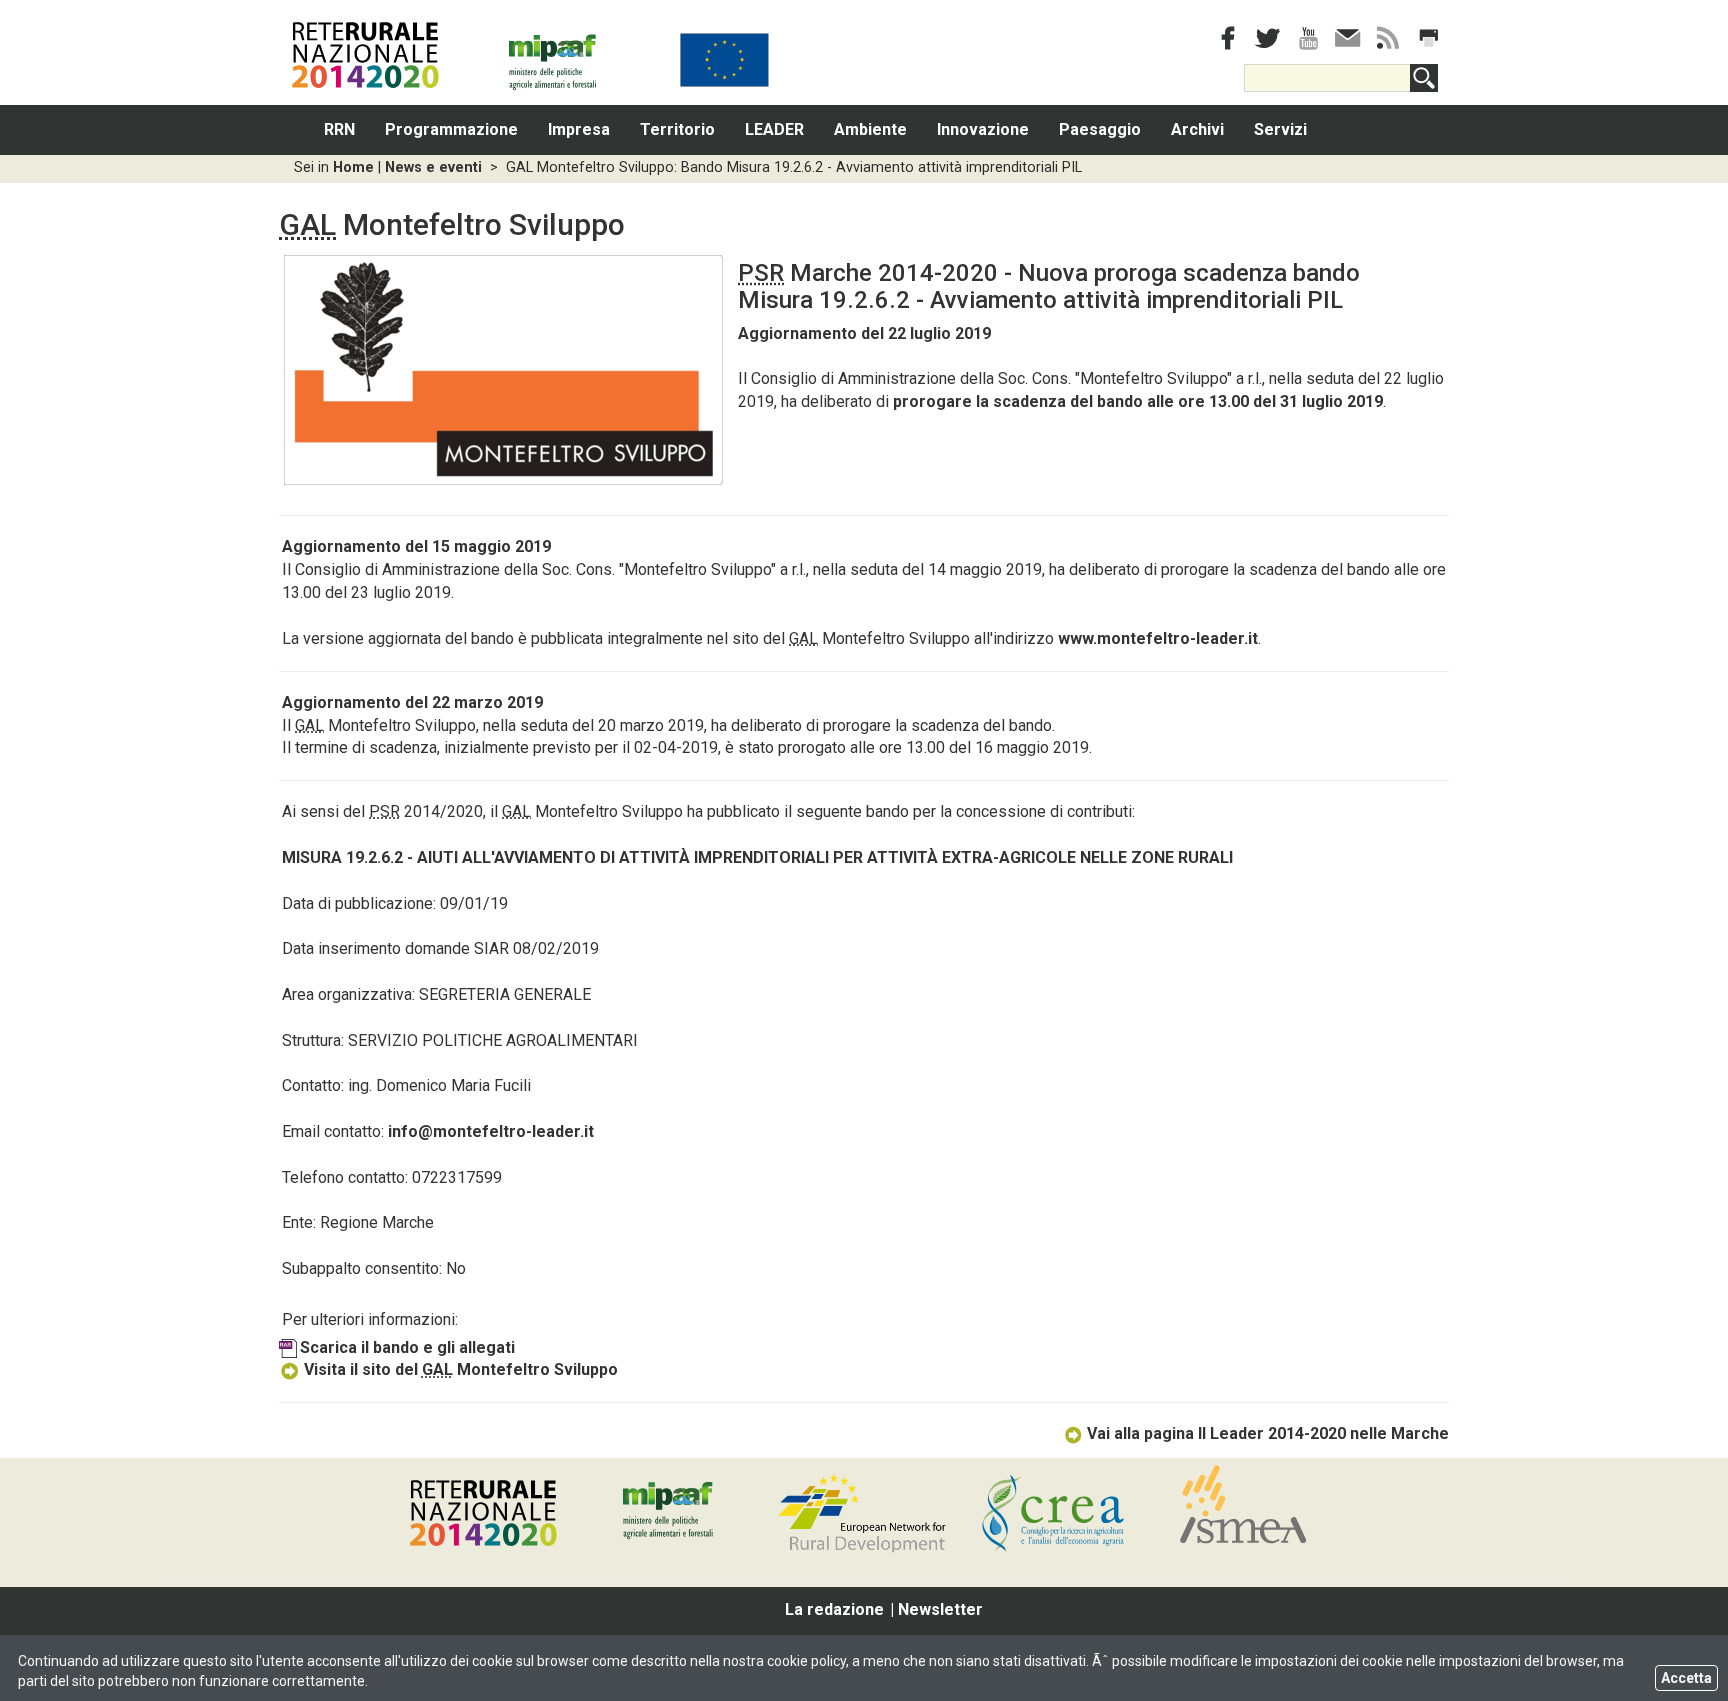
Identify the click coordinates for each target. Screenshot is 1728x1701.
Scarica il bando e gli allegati (407, 1347)
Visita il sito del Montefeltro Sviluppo (461, 1369)
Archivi (1197, 129)
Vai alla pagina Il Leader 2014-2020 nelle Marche (1268, 1433)
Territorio (677, 129)
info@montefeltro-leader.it (491, 1131)
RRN (339, 129)
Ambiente (870, 129)
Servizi (1280, 129)
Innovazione (983, 129)
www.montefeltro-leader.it (1158, 638)
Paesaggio (1100, 129)
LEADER (774, 129)
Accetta (1686, 1678)
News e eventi (433, 167)
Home (353, 167)
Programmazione (451, 129)
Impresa (579, 129)
